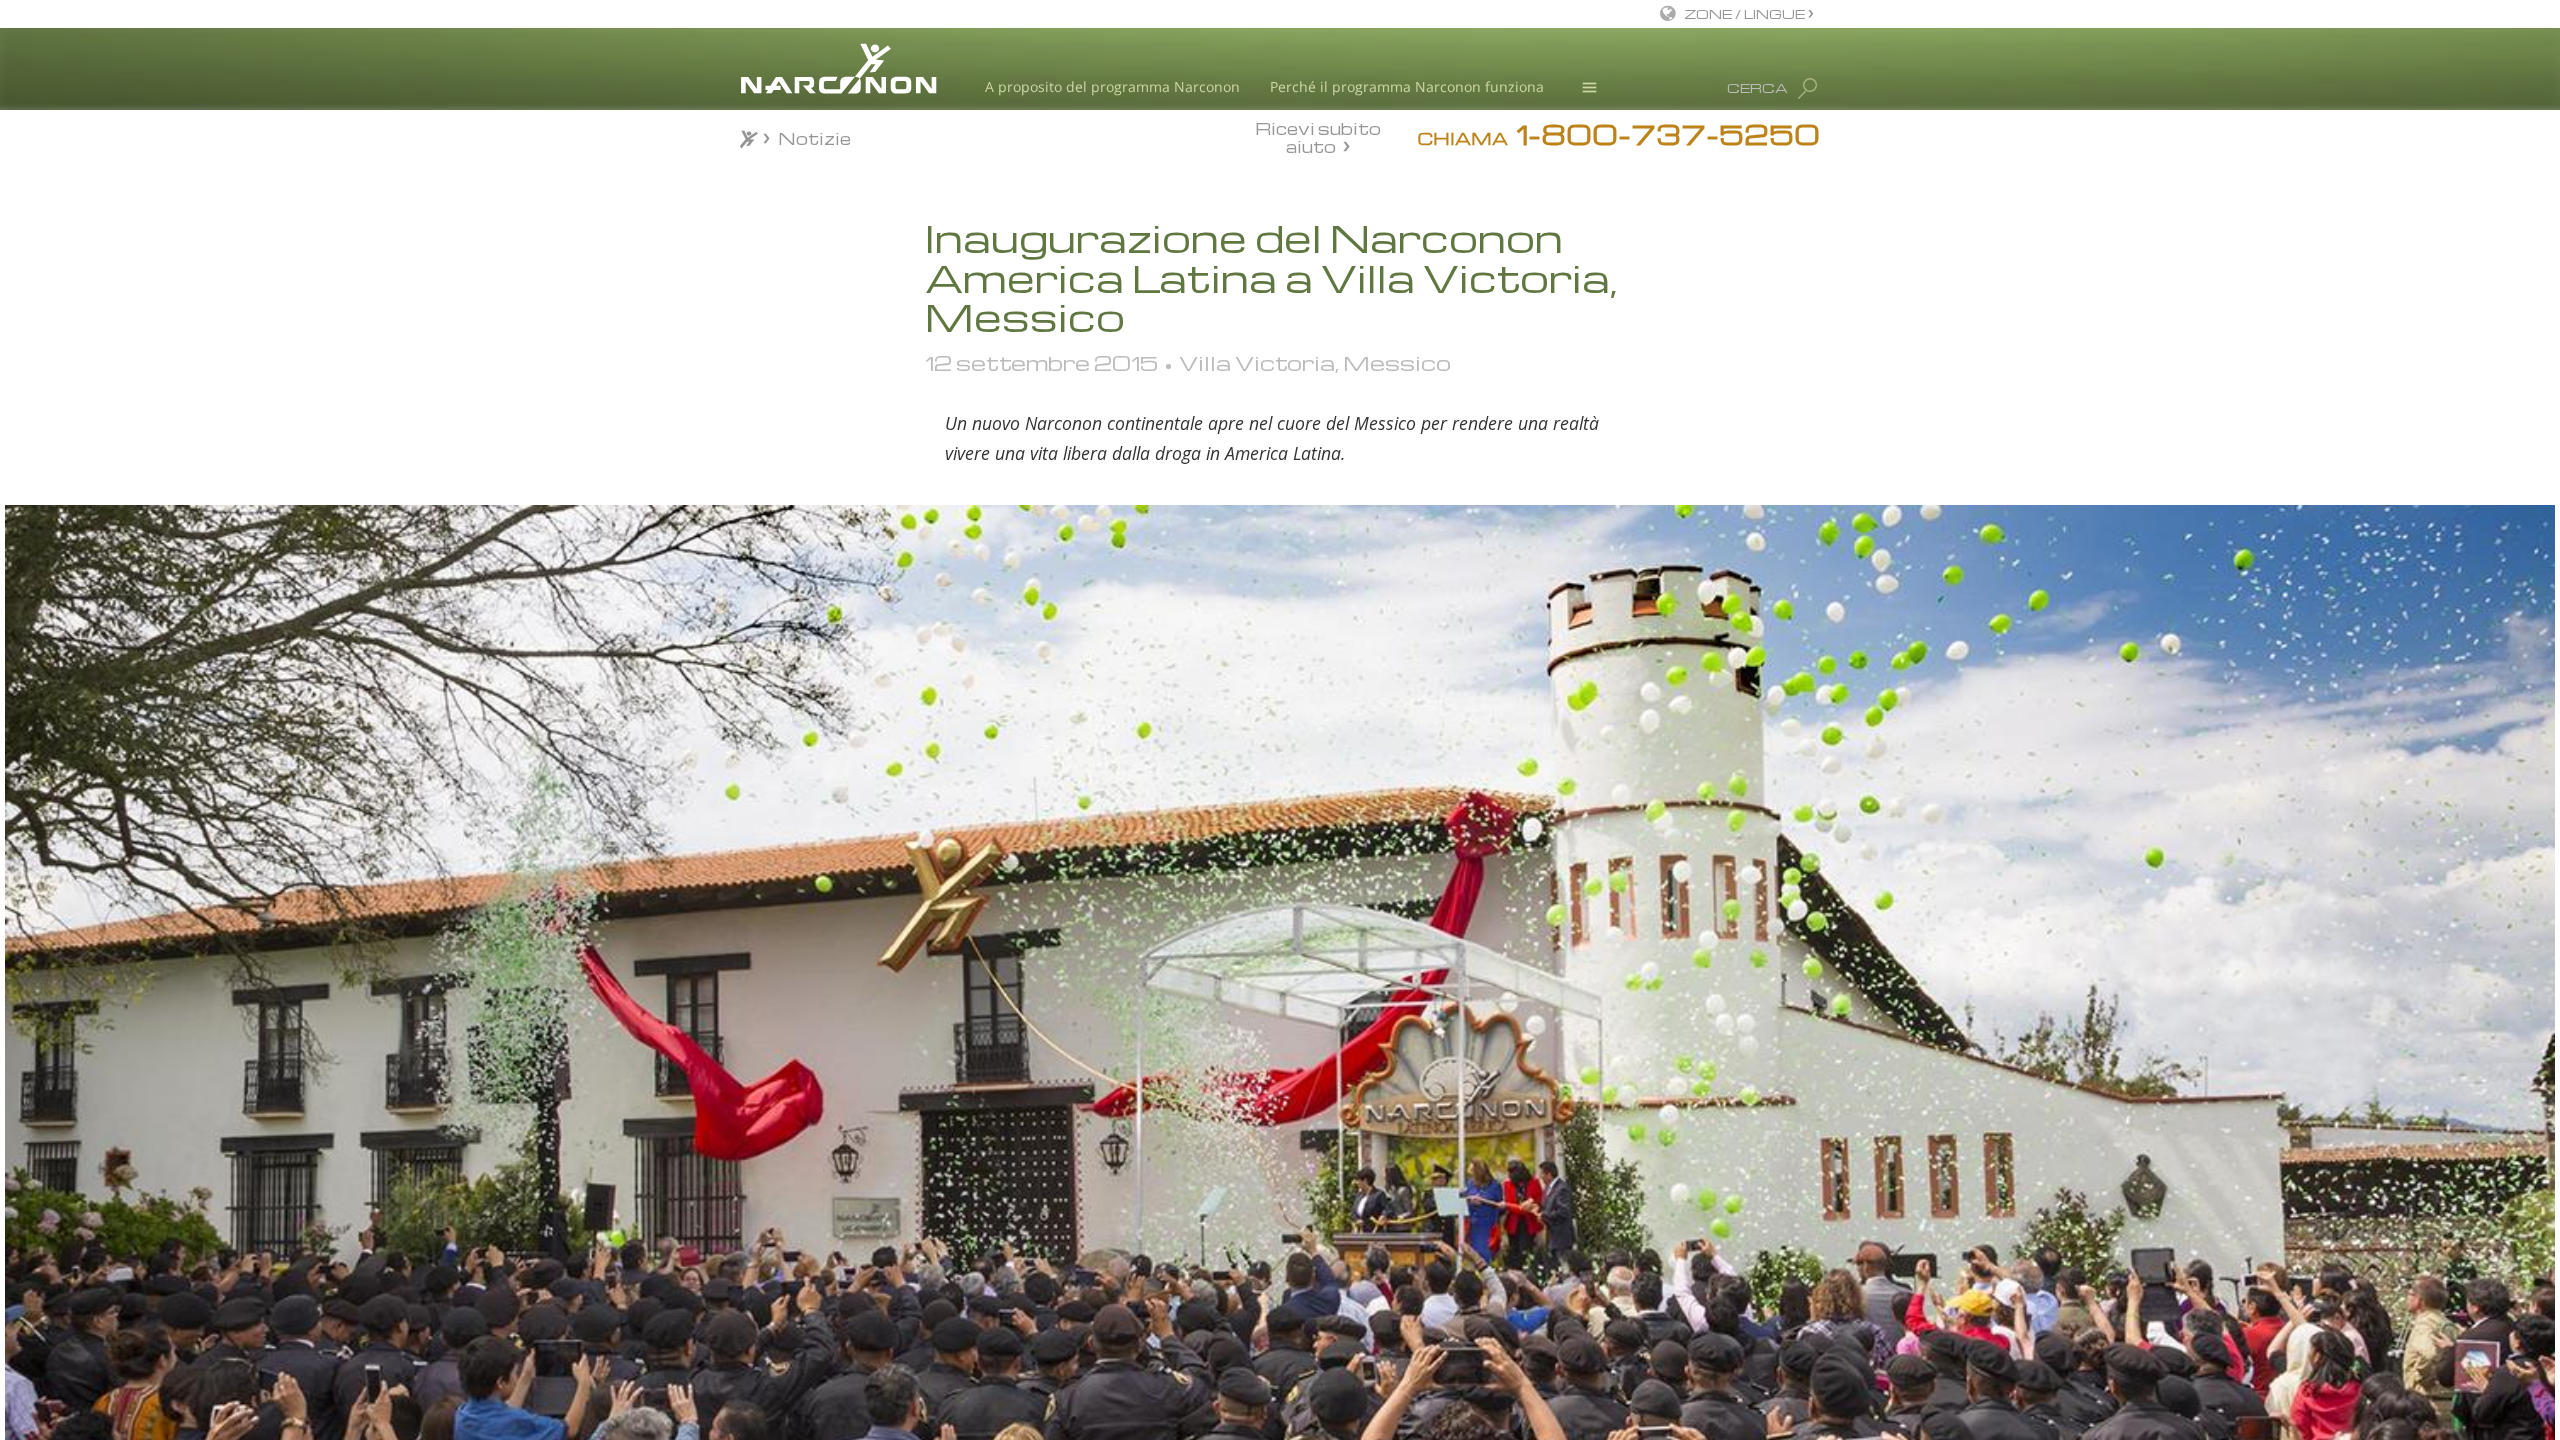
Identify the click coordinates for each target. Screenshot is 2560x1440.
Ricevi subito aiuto (1318, 137)
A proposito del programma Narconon (1112, 86)
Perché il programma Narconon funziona (1407, 86)
